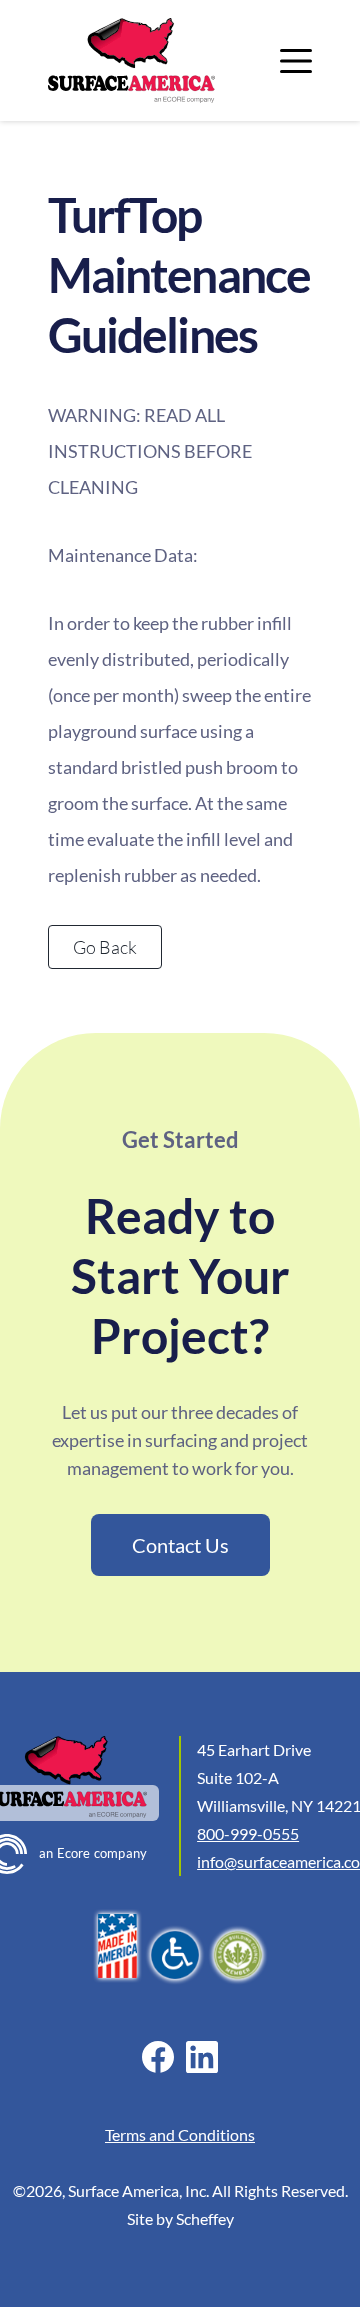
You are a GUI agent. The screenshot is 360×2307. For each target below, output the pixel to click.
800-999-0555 (248, 1833)
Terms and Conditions (180, 2134)
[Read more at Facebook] (158, 2057)
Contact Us (180, 1545)
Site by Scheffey (180, 2218)
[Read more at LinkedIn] (201, 2057)
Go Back (105, 947)
